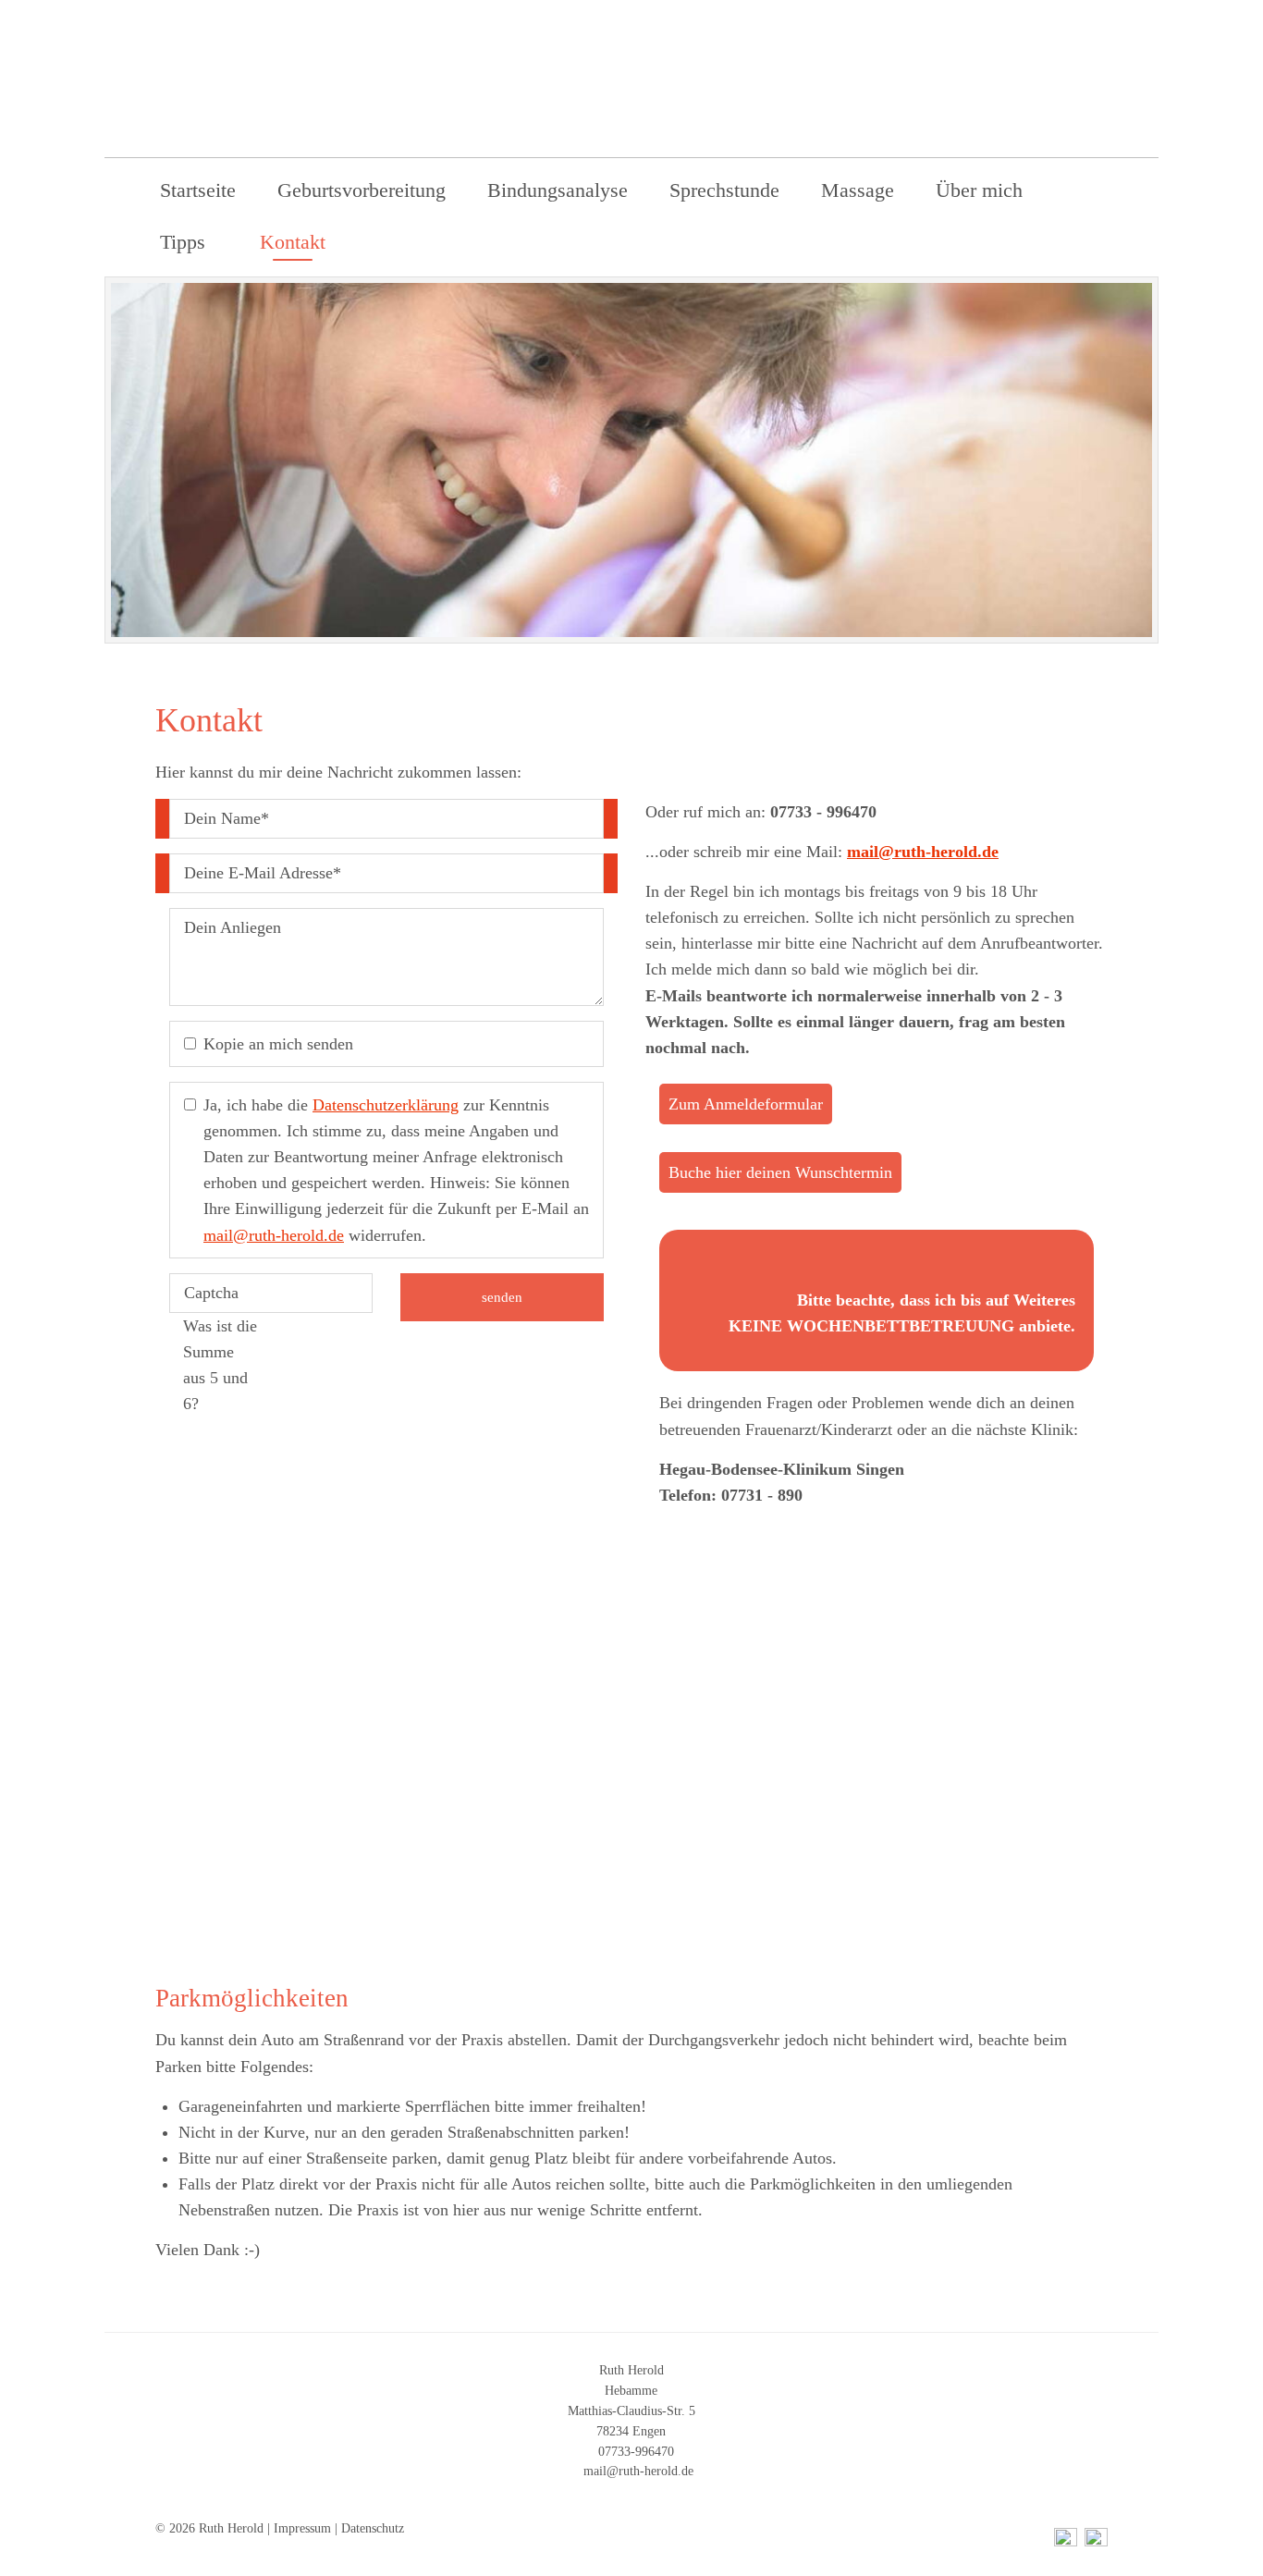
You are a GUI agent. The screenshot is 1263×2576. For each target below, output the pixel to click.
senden (502, 1297)
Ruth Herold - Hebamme (946, 98)
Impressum (302, 2528)
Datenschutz (373, 2528)
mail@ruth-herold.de (274, 1235)
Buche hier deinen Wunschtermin (780, 1172)
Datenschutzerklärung (386, 1105)
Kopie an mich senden (278, 1044)
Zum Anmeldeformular (746, 1104)
